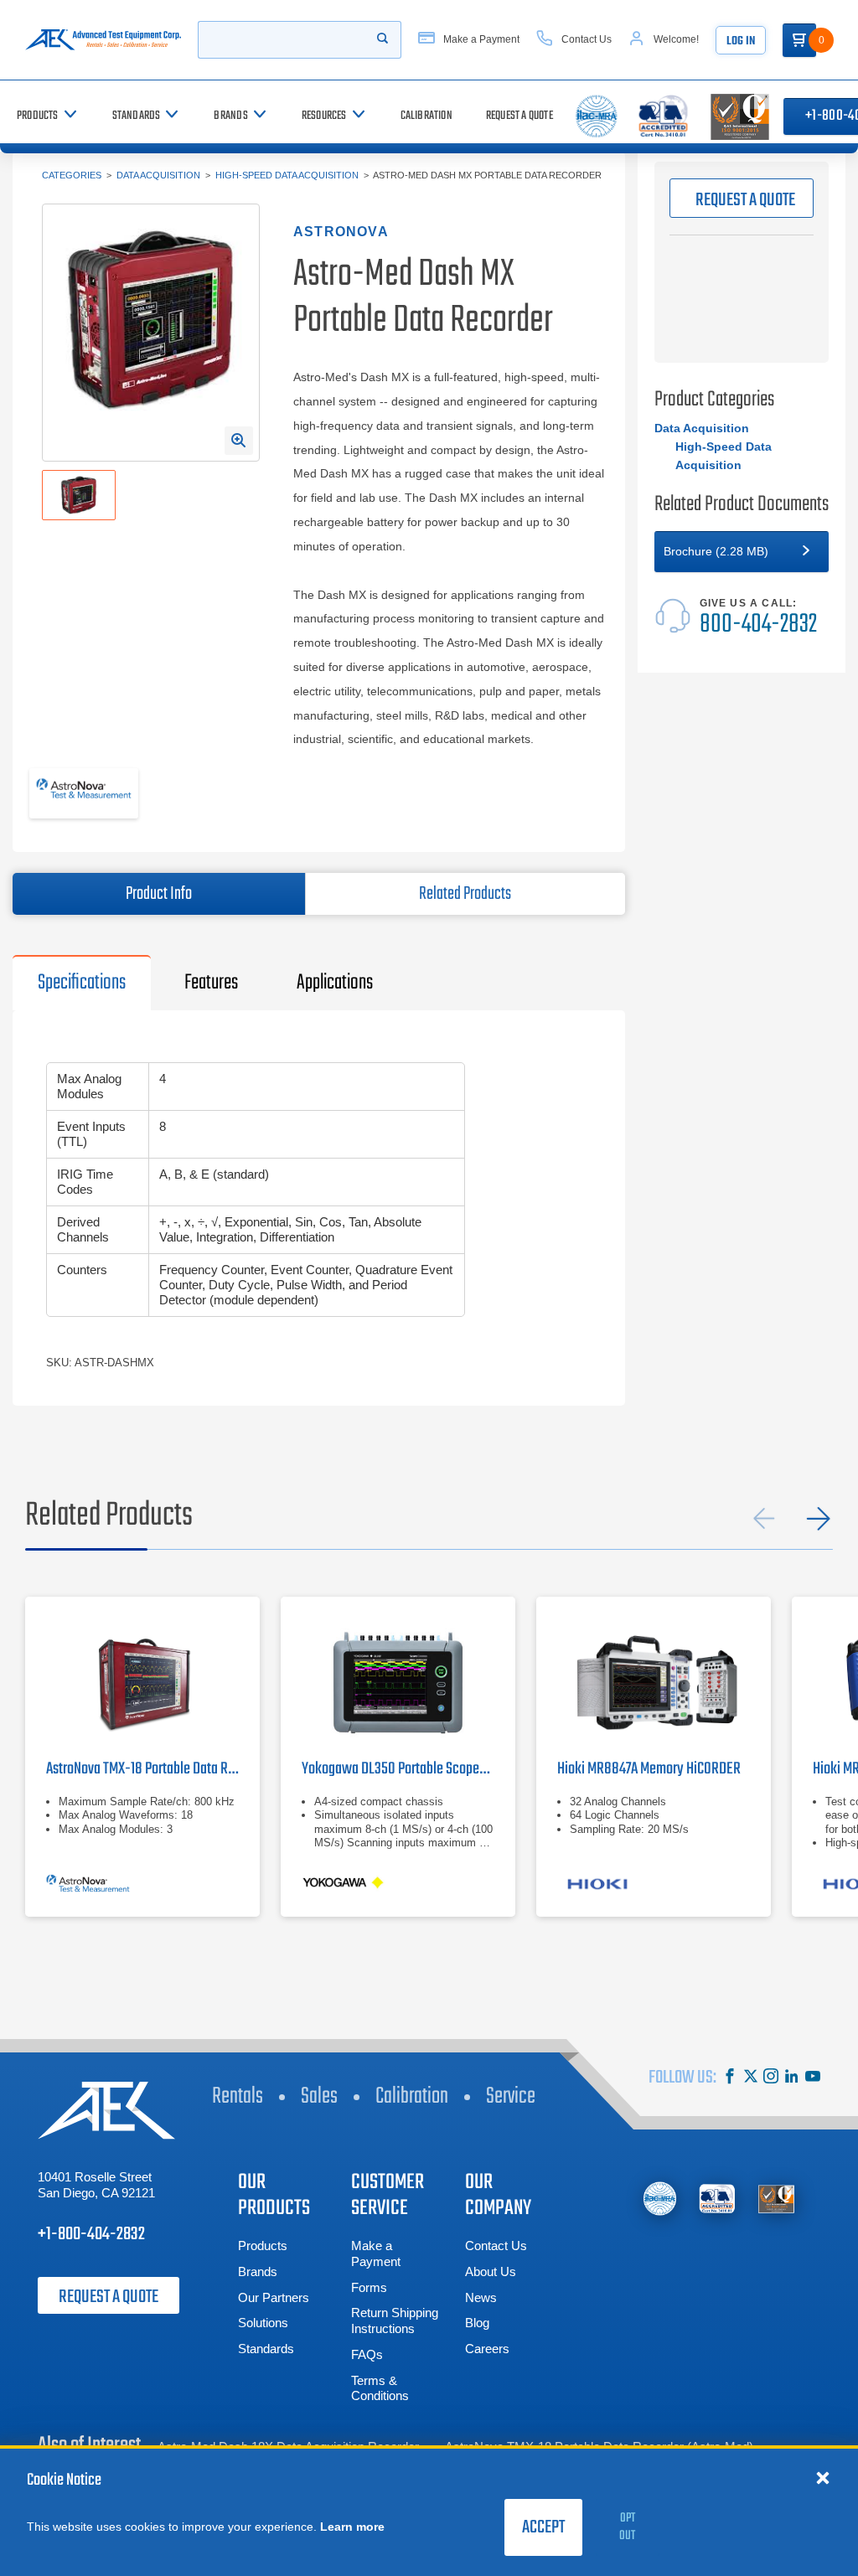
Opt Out (627, 2527)
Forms (369, 2287)
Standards (266, 2349)
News (481, 2297)
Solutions (263, 2323)
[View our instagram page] (771, 2078)
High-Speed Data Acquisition (287, 175)
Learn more (352, 2527)
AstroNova (341, 232)
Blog (477, 2323)
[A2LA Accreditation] (718, 2199)
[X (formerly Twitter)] (751, 2078)
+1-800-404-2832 (91, 2234)
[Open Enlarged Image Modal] (239, 441)
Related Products (465, 894)
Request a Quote (109, 2297)
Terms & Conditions (380, 2388)
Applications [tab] (335, 983)
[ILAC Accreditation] (660, 2199)
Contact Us (496, 2246)
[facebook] (730, 2078)
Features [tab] (211, 983)
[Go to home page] (103, 40)
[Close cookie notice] (823, 2477)
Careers (487, 2349)
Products (263, 2246)
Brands (258, 2271)
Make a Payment (376, 2253)
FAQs (367, 2354)
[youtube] (813, 2078)
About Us (491, 2271)
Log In (741, 41)
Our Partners (274, 2297)
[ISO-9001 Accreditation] (776, 2199)
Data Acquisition (158, 175)
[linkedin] (792, 2078)
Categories (72, 175)
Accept (543, 2527)
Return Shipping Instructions (395, 2320)
